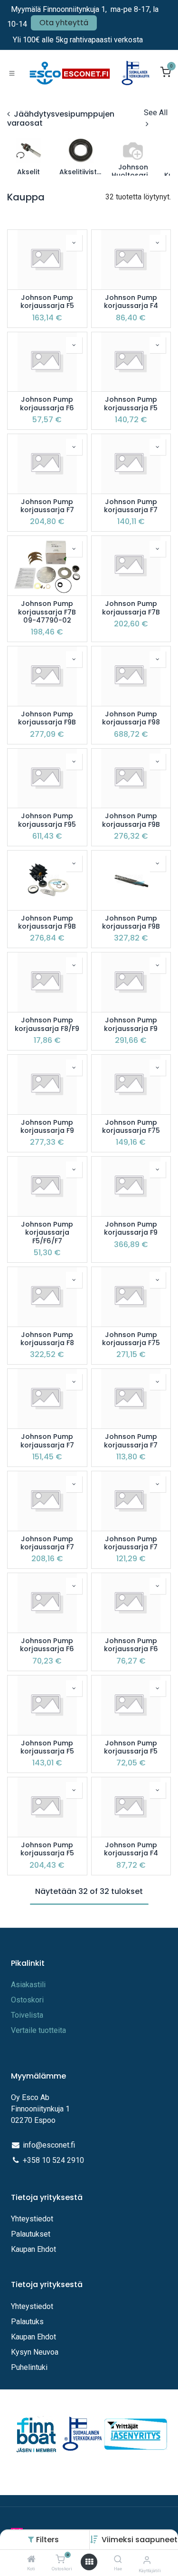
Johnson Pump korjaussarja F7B (131, 608)
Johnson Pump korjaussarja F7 (47, 506)
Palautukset (31, 2234)
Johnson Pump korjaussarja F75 (131, 1127)
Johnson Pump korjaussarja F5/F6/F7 (47, 1233)
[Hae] (118, 2560)
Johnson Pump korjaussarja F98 (131, 718)
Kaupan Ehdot (33, 2249)
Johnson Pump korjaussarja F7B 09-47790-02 (47, 612)
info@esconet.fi (49, 2145)
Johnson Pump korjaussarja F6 (47, 404)
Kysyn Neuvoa (35, 2352)
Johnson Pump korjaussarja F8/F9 (47, 1025)
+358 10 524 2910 (53, 2160)
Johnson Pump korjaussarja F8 (47, 1339)
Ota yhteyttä (64, 23)
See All (156, 113)
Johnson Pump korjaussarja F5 (47, 302)
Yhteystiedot (33, 2219)
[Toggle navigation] (12, 73)
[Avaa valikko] (89, 2562)
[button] (140, 2540)
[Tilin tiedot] (147, 2560)
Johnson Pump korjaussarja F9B (47, 718)
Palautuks (27, 2322)
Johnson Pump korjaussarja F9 (131, 1025)
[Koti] (31, 2560)
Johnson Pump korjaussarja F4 (131, 302)
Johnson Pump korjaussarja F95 (47, 820)
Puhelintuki (29, 2367)
